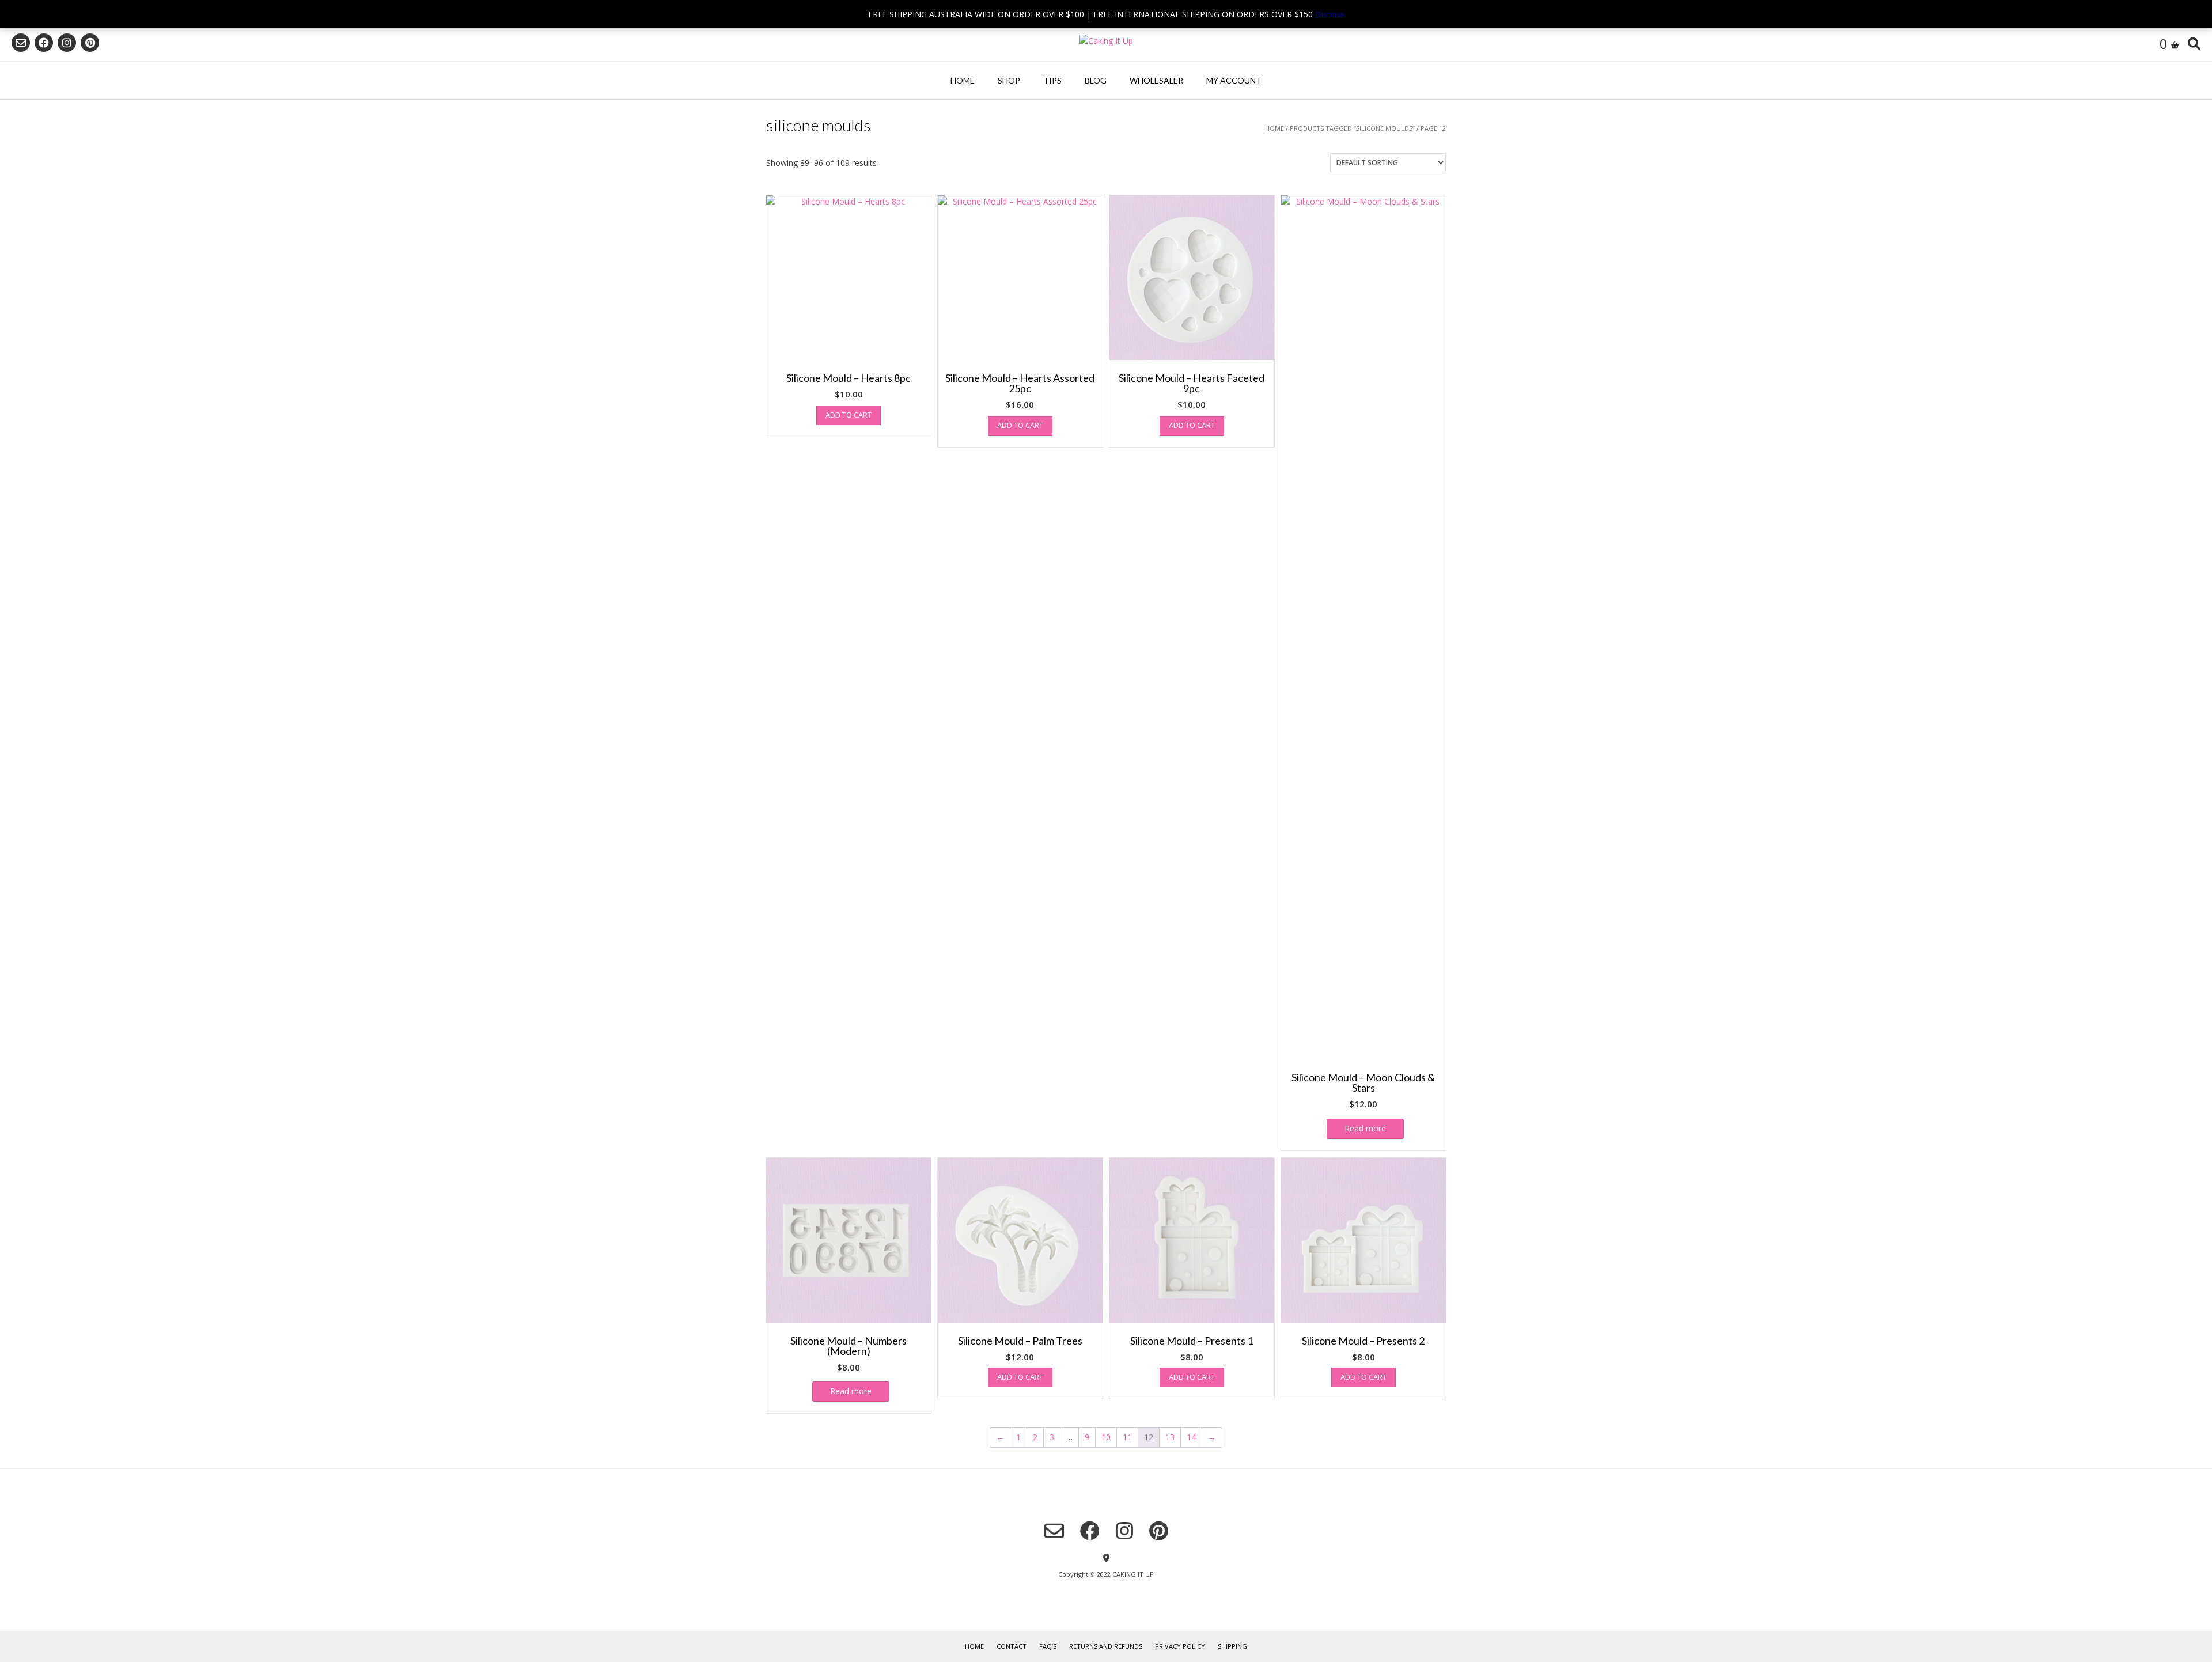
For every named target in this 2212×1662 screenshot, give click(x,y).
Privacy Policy (1180, 1646)
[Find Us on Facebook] (44, 43)
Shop (1009, 80)
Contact (1012, 1646)
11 (1127, 1437)
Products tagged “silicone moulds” (1352, 128)
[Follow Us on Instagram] (67, 43)
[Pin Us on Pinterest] (90, 43)
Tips (1052, 80)
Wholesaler (1156, 80)
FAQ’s (1048, 1646)
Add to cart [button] (849, 415)
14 (1191, 1437)
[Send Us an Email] (21, 43)
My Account (1234, 80)
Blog (1096, 80)
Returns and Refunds (1106, 1646)
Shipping (1232, 1646)
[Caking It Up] (1106, 41)
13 (1170, 1437)
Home (963, 80)
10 (1106, 1437)
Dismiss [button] (1330, 14)
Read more (1365, 1128)
